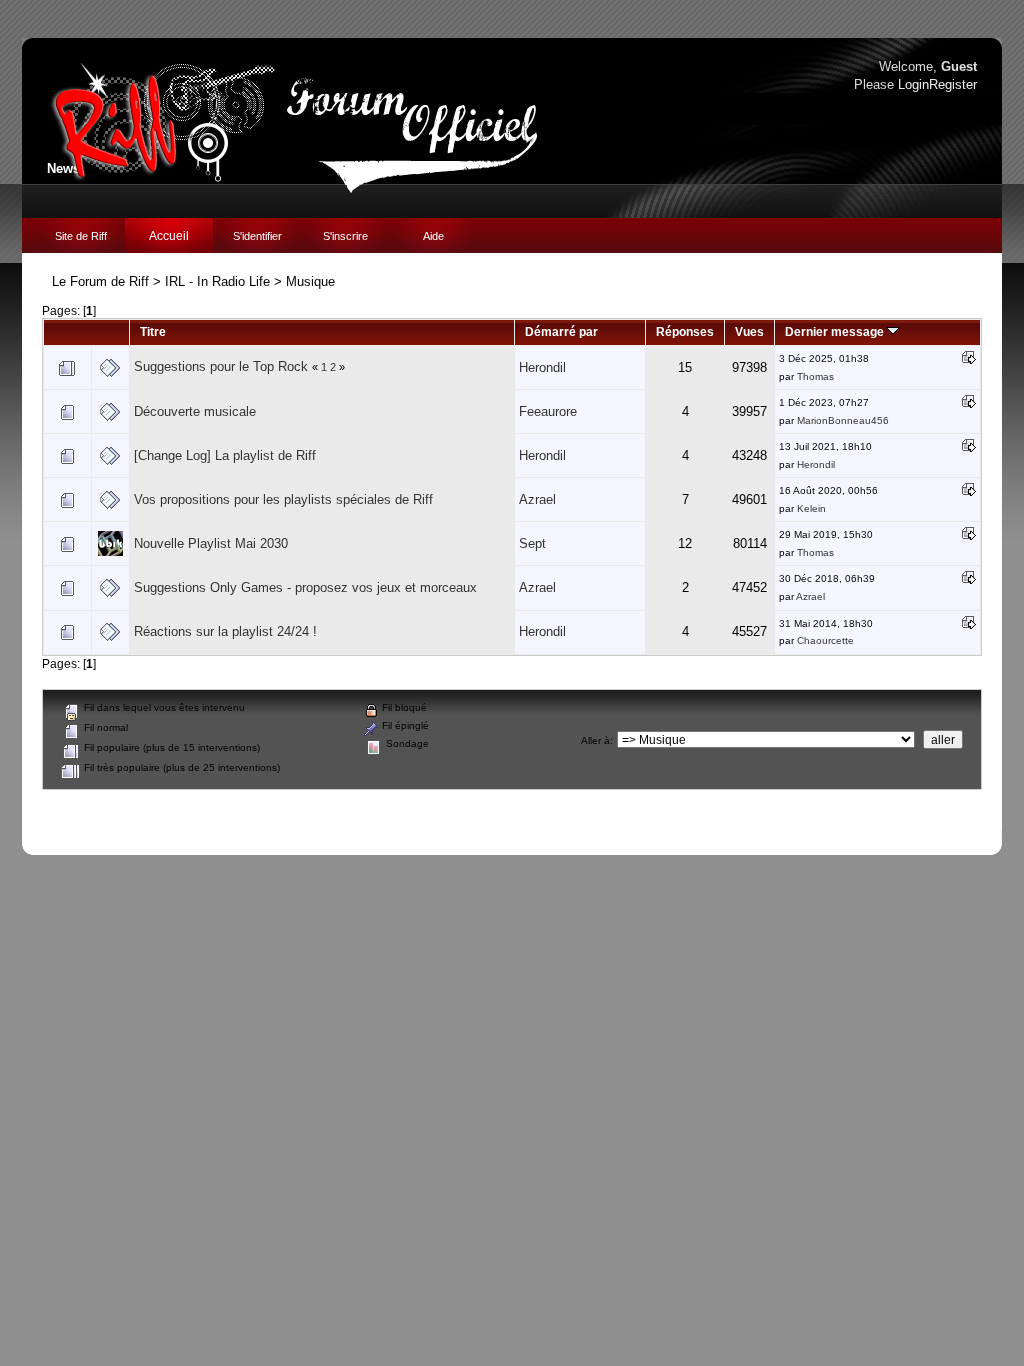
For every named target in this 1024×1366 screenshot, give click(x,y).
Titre (153, 331)
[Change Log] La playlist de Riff (225, 455)
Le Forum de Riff (100, 281)
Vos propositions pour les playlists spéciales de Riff (283, 499)
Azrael (537, 499)
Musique (310, 281)
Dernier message (836, 331)
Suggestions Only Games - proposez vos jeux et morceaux (305, 587)
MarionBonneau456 (843, 420)
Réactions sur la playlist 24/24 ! (225, 631)
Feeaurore (548, 411)
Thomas (815, 376)
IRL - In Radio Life (217, 281)
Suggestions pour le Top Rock (221, 366)
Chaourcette (825, 640)
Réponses (685, 331)
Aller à (595, 740)
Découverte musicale (195, 411)
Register (953, 84)
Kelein (811, 508)
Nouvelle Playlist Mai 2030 (211, 543)
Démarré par (561, 331)
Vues (749, 331)
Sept (532, 543)
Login (913, 84)
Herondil (542, 367)
